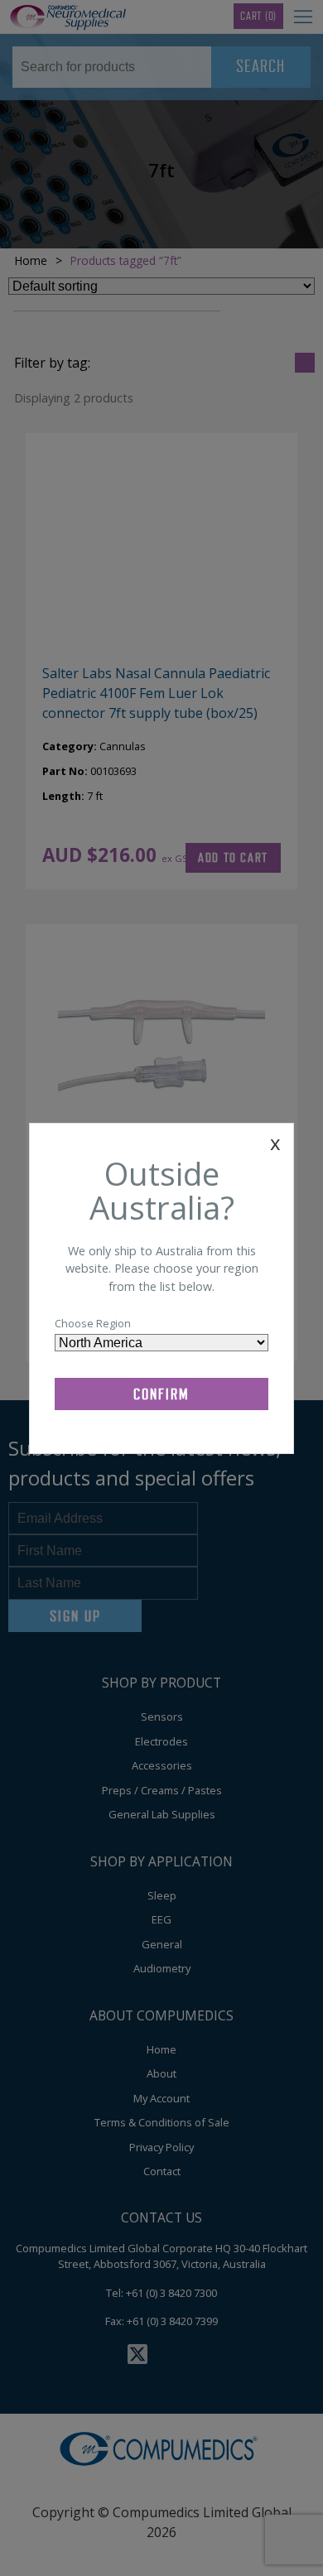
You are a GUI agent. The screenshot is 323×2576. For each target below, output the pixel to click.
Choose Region (93, 1323)
